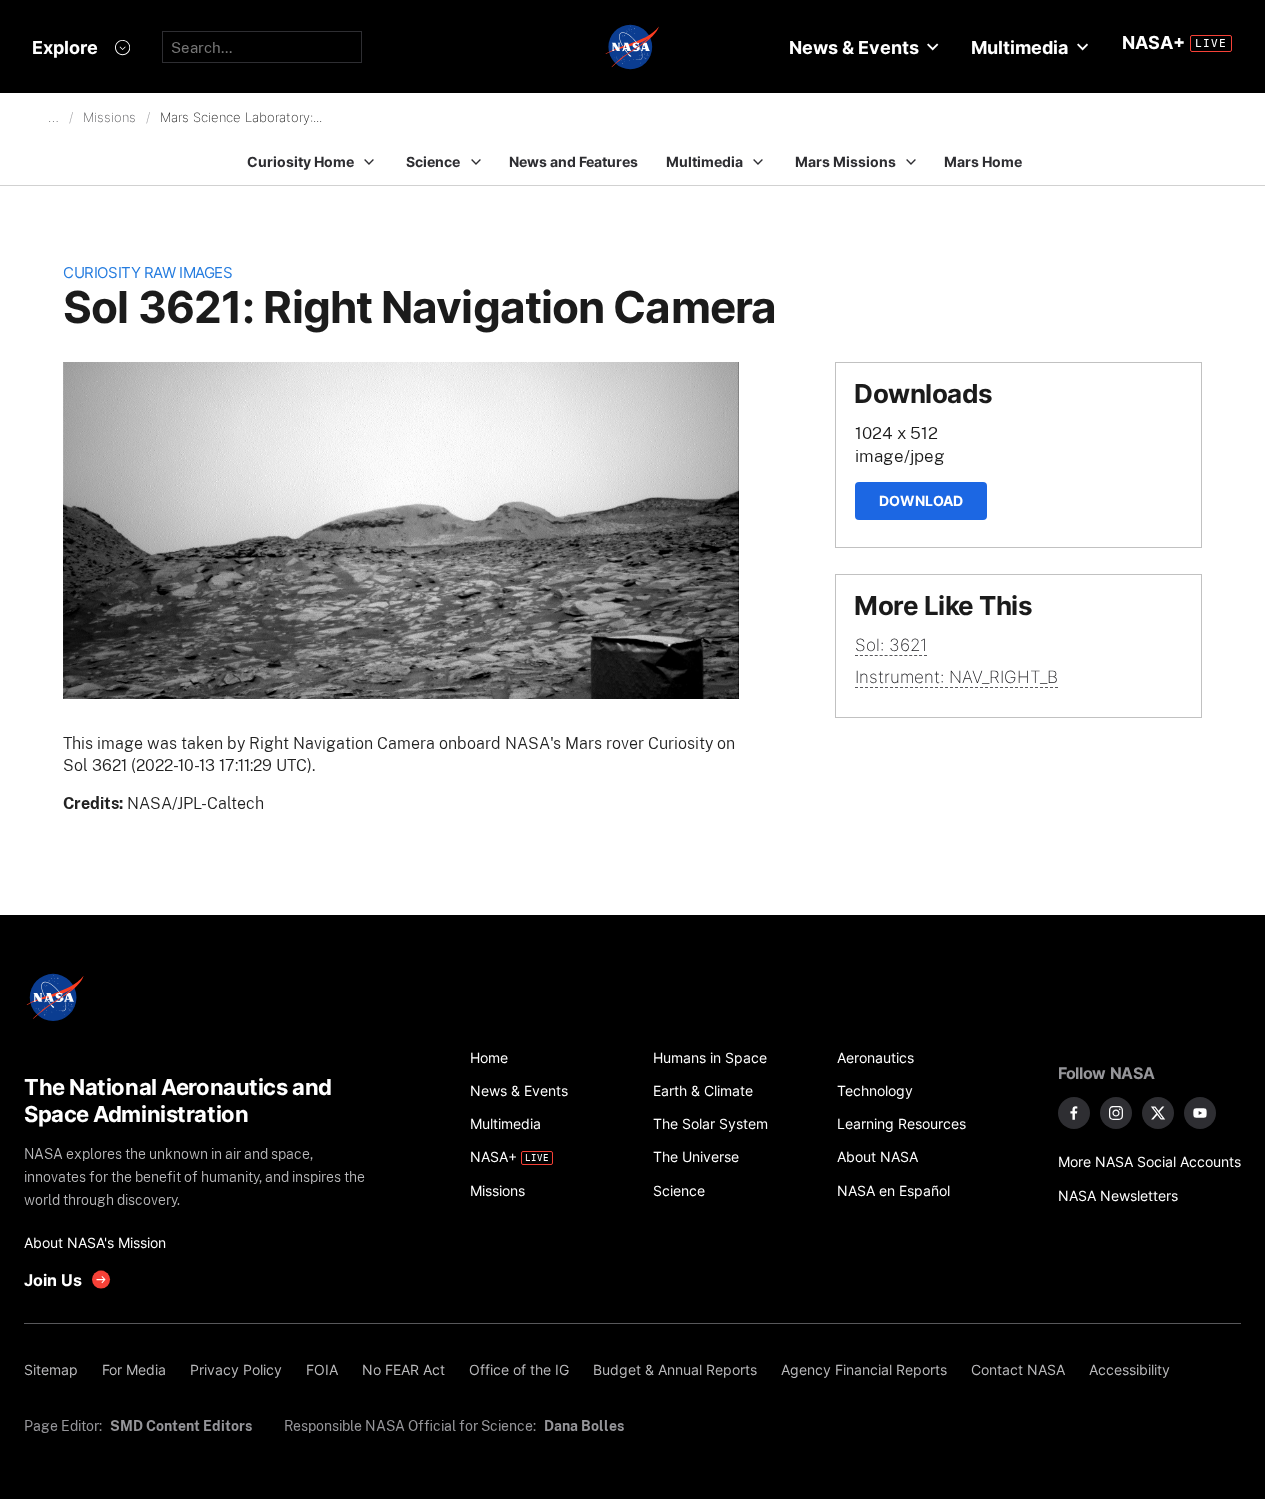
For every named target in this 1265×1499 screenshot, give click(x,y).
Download (921, 500)
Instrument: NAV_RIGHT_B (956, 677)
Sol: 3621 (891, 645)
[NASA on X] (1158, 1113)
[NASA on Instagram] (1116, 1113)
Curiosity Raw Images (147, 272)
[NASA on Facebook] (1074, 1113)
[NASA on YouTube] (1200, 1113)
